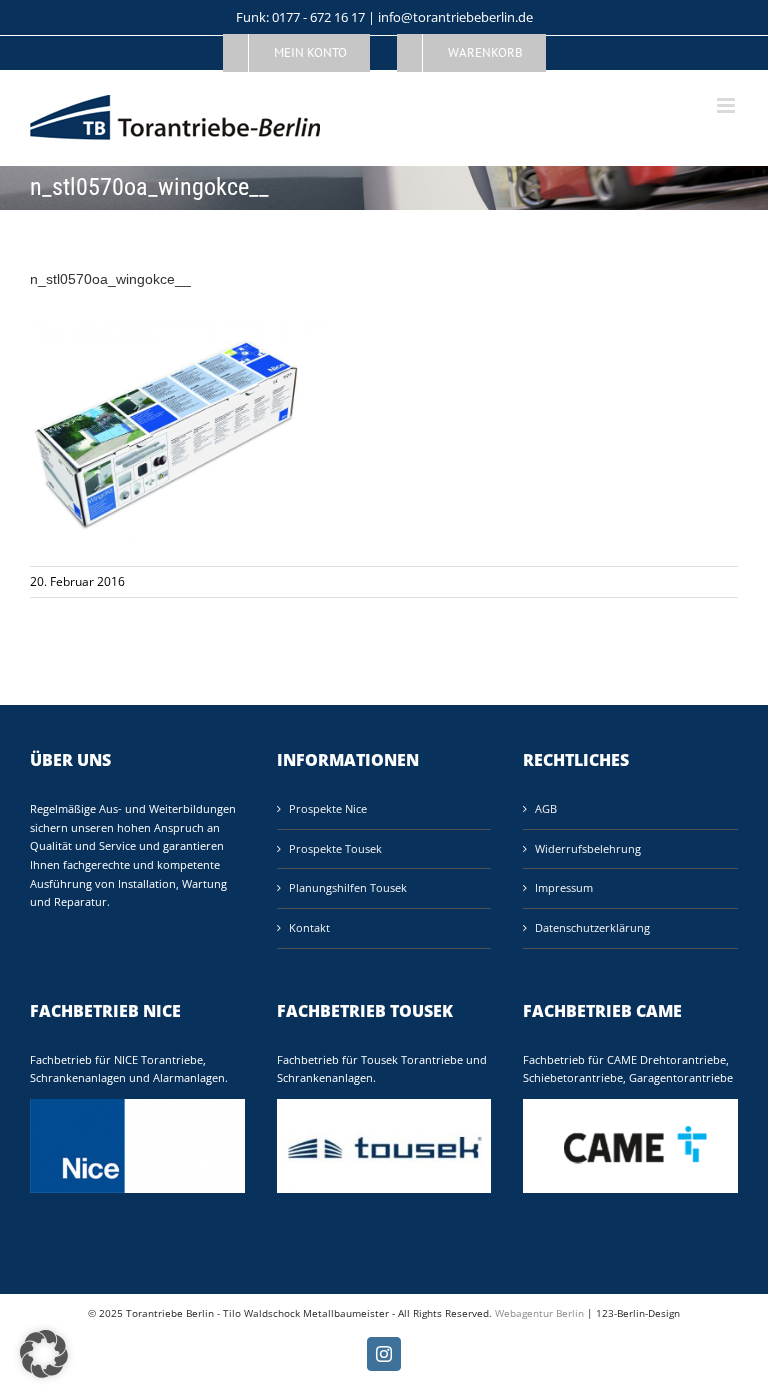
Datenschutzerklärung (592, 927)
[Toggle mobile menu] (727, 105)
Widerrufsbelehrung (588, 848)
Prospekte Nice (328, 808)
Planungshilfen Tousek (348, 887)
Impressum (564, 887)
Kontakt (309, 927)
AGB (546, 808)
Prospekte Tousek (335, 848)
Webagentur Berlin (539, 1313)
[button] (44, 1354)
